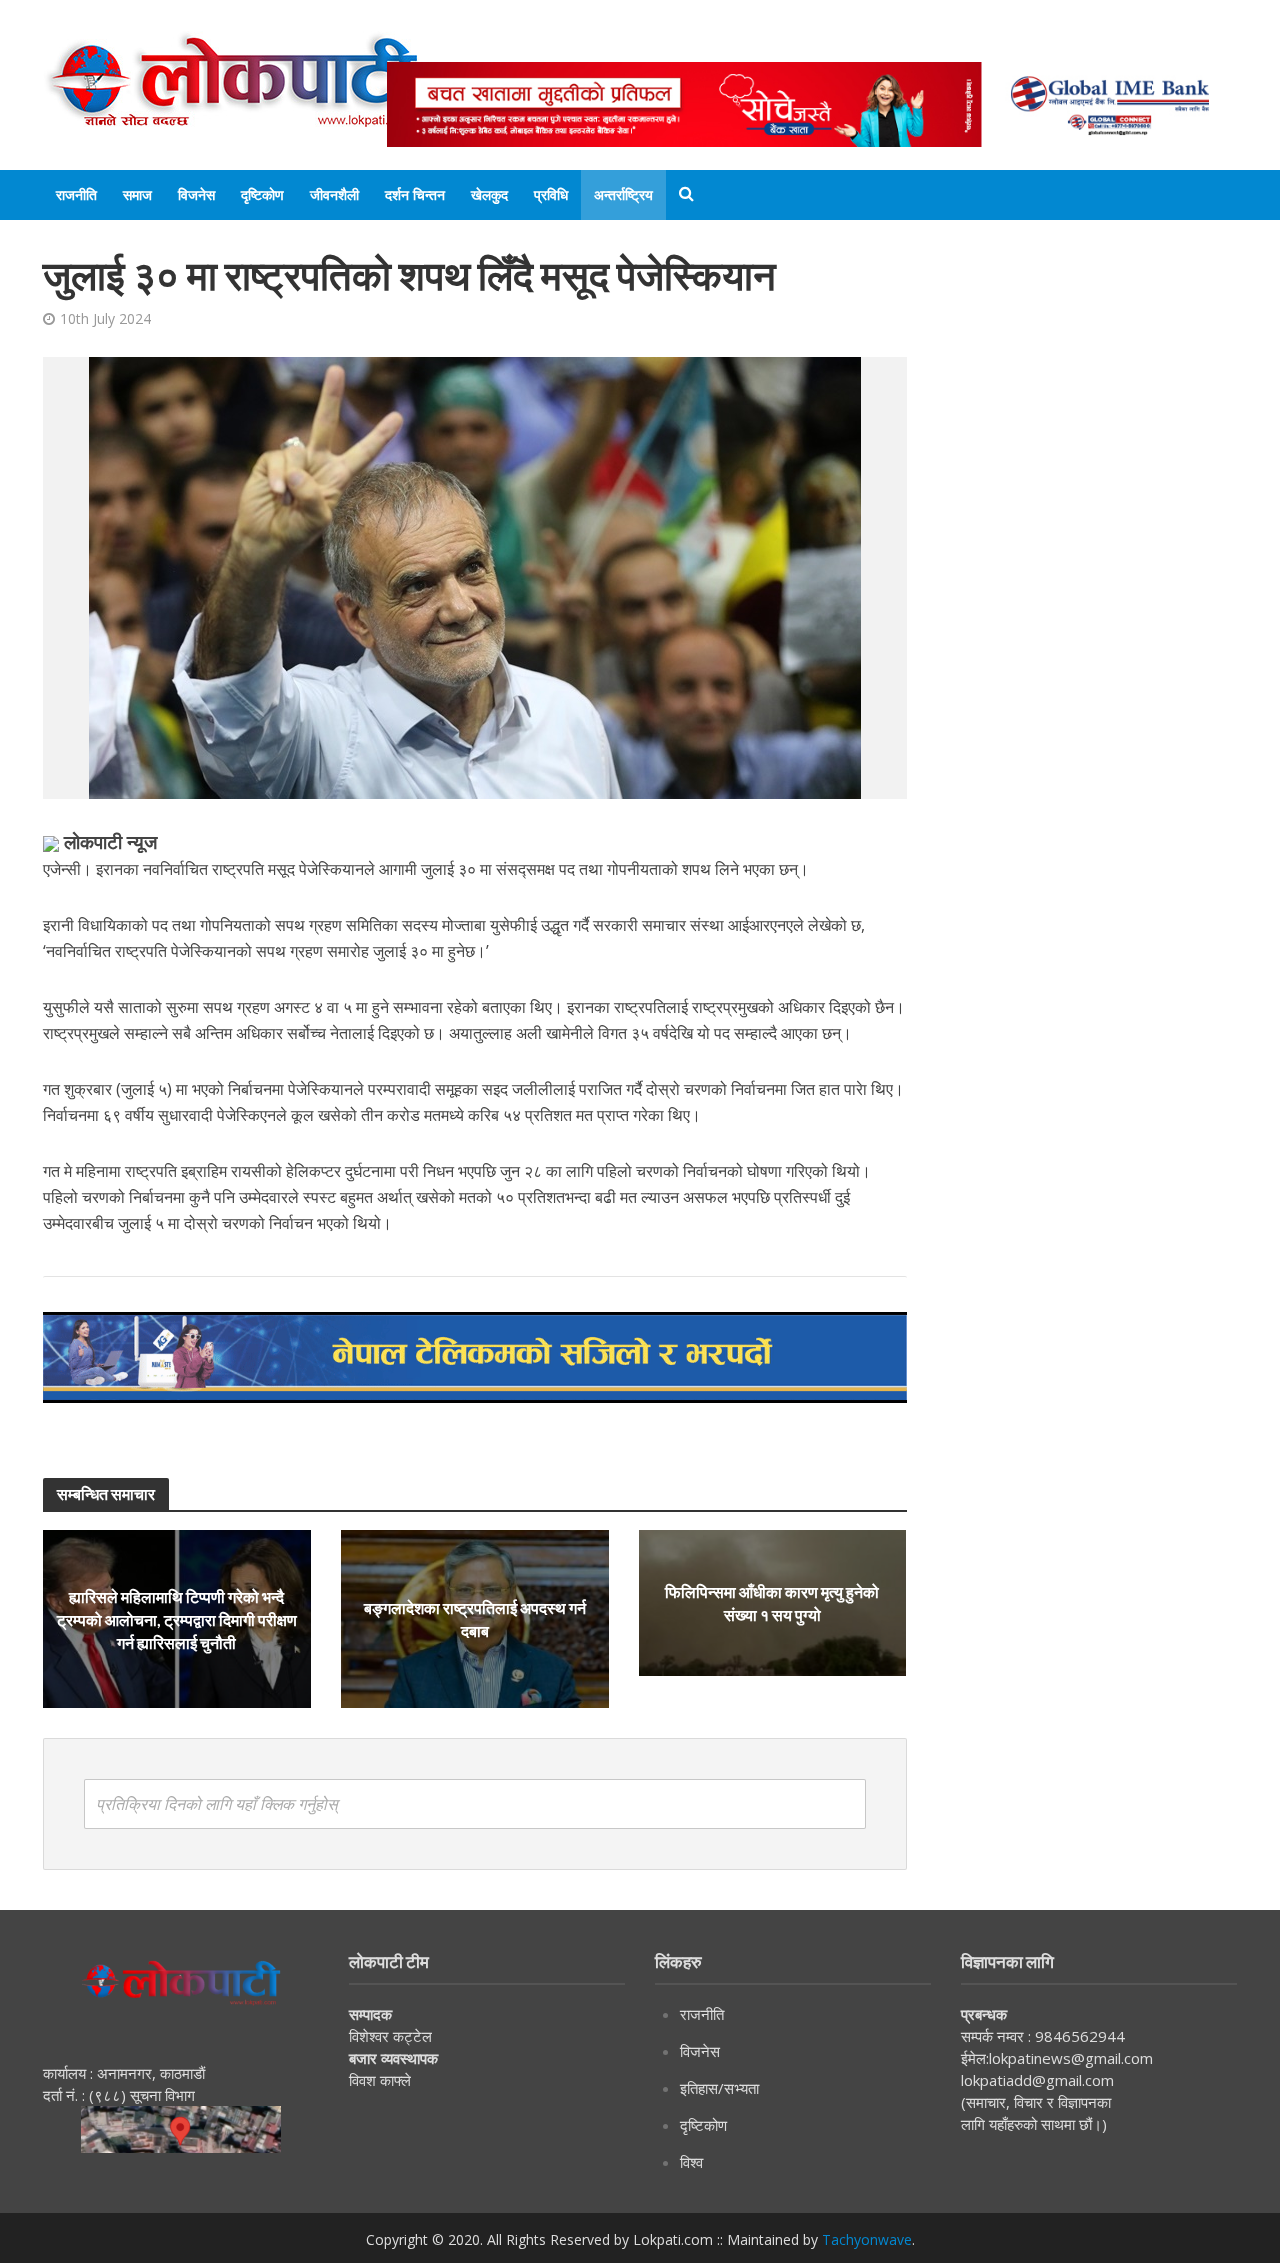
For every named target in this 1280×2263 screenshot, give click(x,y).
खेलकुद (489, 194)
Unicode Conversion (868, 42)
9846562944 (1078, 2036)
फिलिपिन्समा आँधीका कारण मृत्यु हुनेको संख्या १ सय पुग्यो (772, 1603)
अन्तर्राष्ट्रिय (623, 194)
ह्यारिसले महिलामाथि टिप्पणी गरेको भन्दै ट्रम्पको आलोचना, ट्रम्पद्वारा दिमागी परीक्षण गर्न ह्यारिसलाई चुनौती (177, 1619)
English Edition (594, 42)
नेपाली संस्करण (721, 42)
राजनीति (76, 194)
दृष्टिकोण (262, 194)
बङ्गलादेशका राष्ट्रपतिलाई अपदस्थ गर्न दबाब (475, 1619)
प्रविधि (551, 194)
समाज (137, 194)
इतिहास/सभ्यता (719, 2088)
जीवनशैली (334, 194)
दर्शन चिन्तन (415, 194)
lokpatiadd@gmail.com (1037, 2080)
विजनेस (196, 194)
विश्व (691, 2162)
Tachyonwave (867, 2239)
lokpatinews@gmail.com (1071, 2058)
